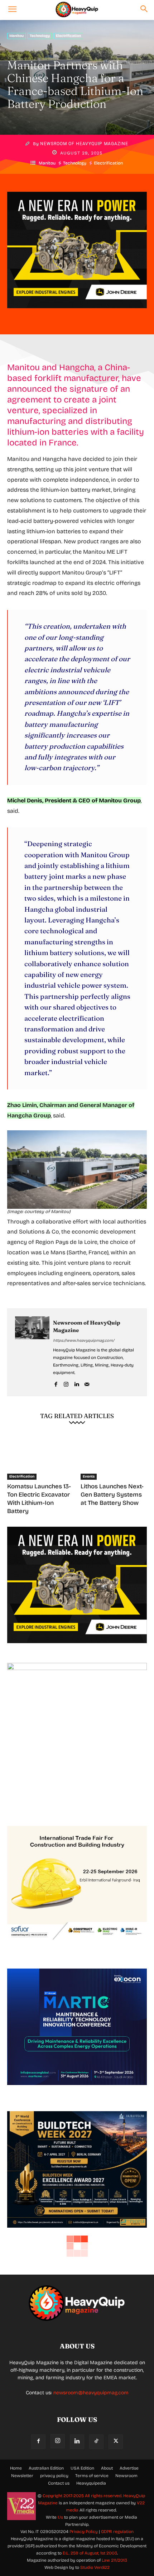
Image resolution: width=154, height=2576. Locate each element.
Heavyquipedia (91, 2483)
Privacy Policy (84, 2532)
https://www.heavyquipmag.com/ (84, 1341)
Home (16, 2468)
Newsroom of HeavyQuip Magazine (84, 144)
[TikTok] (96, 2442)
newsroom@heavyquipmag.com (91, 2393)
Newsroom (126, 2476)
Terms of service (92, 2476)
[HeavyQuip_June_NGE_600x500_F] (77, 314)
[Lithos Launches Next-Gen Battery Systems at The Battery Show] (114, 1456)
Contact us (59, 2483)
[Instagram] (66, 1383)
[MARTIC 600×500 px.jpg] (77, 2091)
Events (89, 1477)
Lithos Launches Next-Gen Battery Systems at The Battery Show (112, 1495)
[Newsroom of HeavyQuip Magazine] (32, 1352)
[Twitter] (116, 2442)
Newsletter (22, 2476)
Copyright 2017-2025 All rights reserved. (83, 2496)
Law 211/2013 (114, 2560)
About (107, 2468)
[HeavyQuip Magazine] (77, 10)
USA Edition (82, 2468)
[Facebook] (56, 1383)
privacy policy (54, 2476)
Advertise (129, 2468)
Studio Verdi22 (95, 2567)
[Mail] (87, 1383)
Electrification (68, 36)
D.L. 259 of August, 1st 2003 (90, 2553)
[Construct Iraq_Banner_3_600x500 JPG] (77, 1948)
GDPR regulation (117, 2532)
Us (60, 2517)
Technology (40, 36)
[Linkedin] (76, 1383)
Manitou (16, 36)
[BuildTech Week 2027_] (77, 2233)
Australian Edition (46, 2468)
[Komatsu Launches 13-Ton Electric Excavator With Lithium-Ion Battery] (40, 1456)
